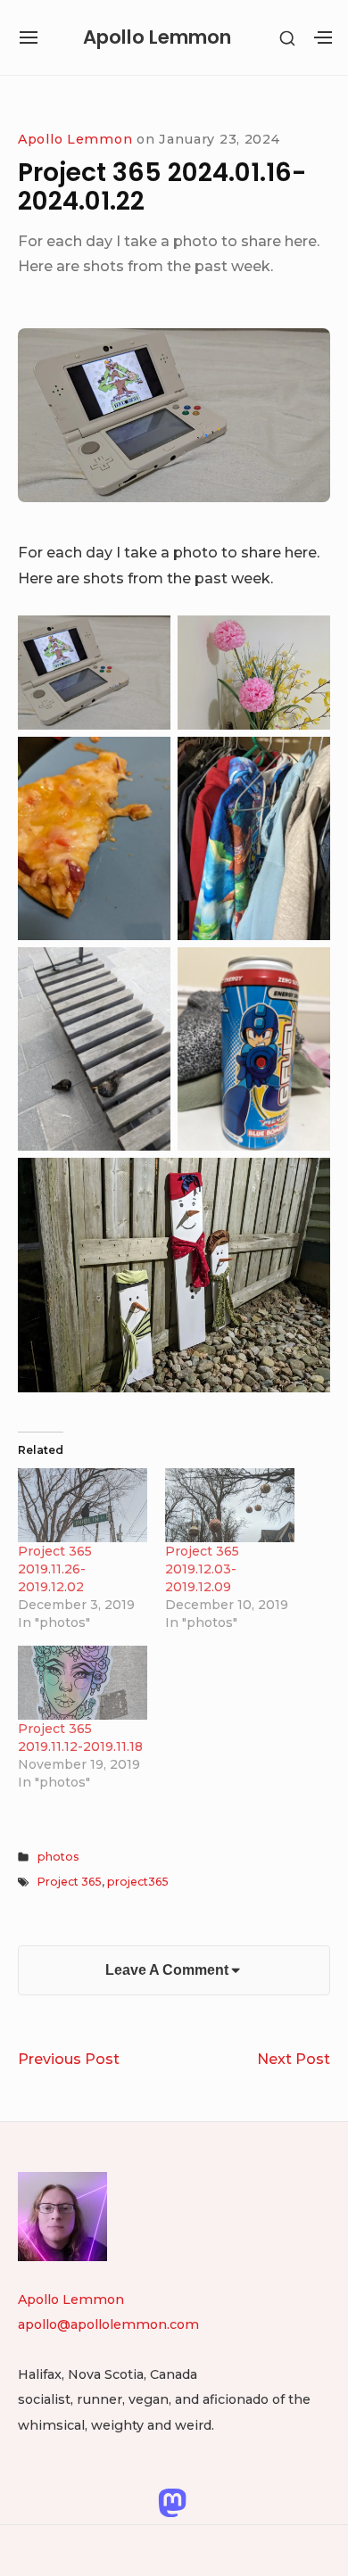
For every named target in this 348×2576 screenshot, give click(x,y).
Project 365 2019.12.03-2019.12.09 (202, 1569)
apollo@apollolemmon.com (108, 2324)
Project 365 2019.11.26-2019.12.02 (55, 1569)
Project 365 (70, 1882)
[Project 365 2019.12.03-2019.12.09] (230, 1505)
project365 (138, 1882)
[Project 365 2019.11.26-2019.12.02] (83, 1505)
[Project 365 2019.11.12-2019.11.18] (83, 1683)
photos (58, 1857)
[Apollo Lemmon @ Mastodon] (172, 2501)
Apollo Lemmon (157, 37)
